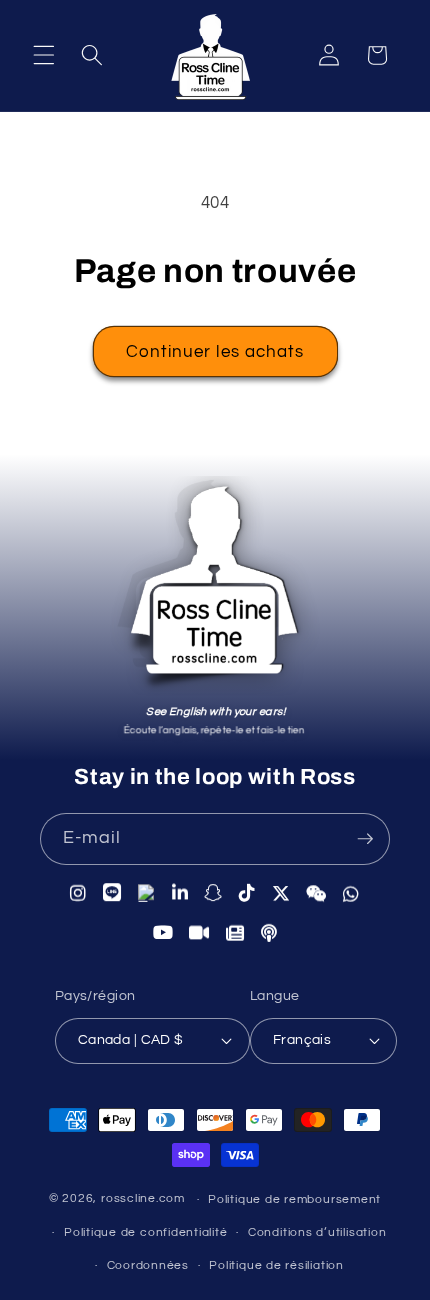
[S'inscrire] (365, 839)
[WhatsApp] (351, 894)
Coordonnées (148, 1265)
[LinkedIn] (180, 893)
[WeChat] (316, 894)
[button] (44, 55)
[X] (281, 893)
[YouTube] (163, 932)
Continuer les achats (215, 351)
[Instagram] (78, 893)
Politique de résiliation (276, 1265)
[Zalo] (147, 893)
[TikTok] (247, 893)
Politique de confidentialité (146, 1232)
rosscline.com (143, 1199)
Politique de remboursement (294, 1199)
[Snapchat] (213, 893)
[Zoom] (199, 933)
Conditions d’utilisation (317, 1232)
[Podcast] (269, 934)
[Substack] (235, 933)
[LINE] (112, 893)
